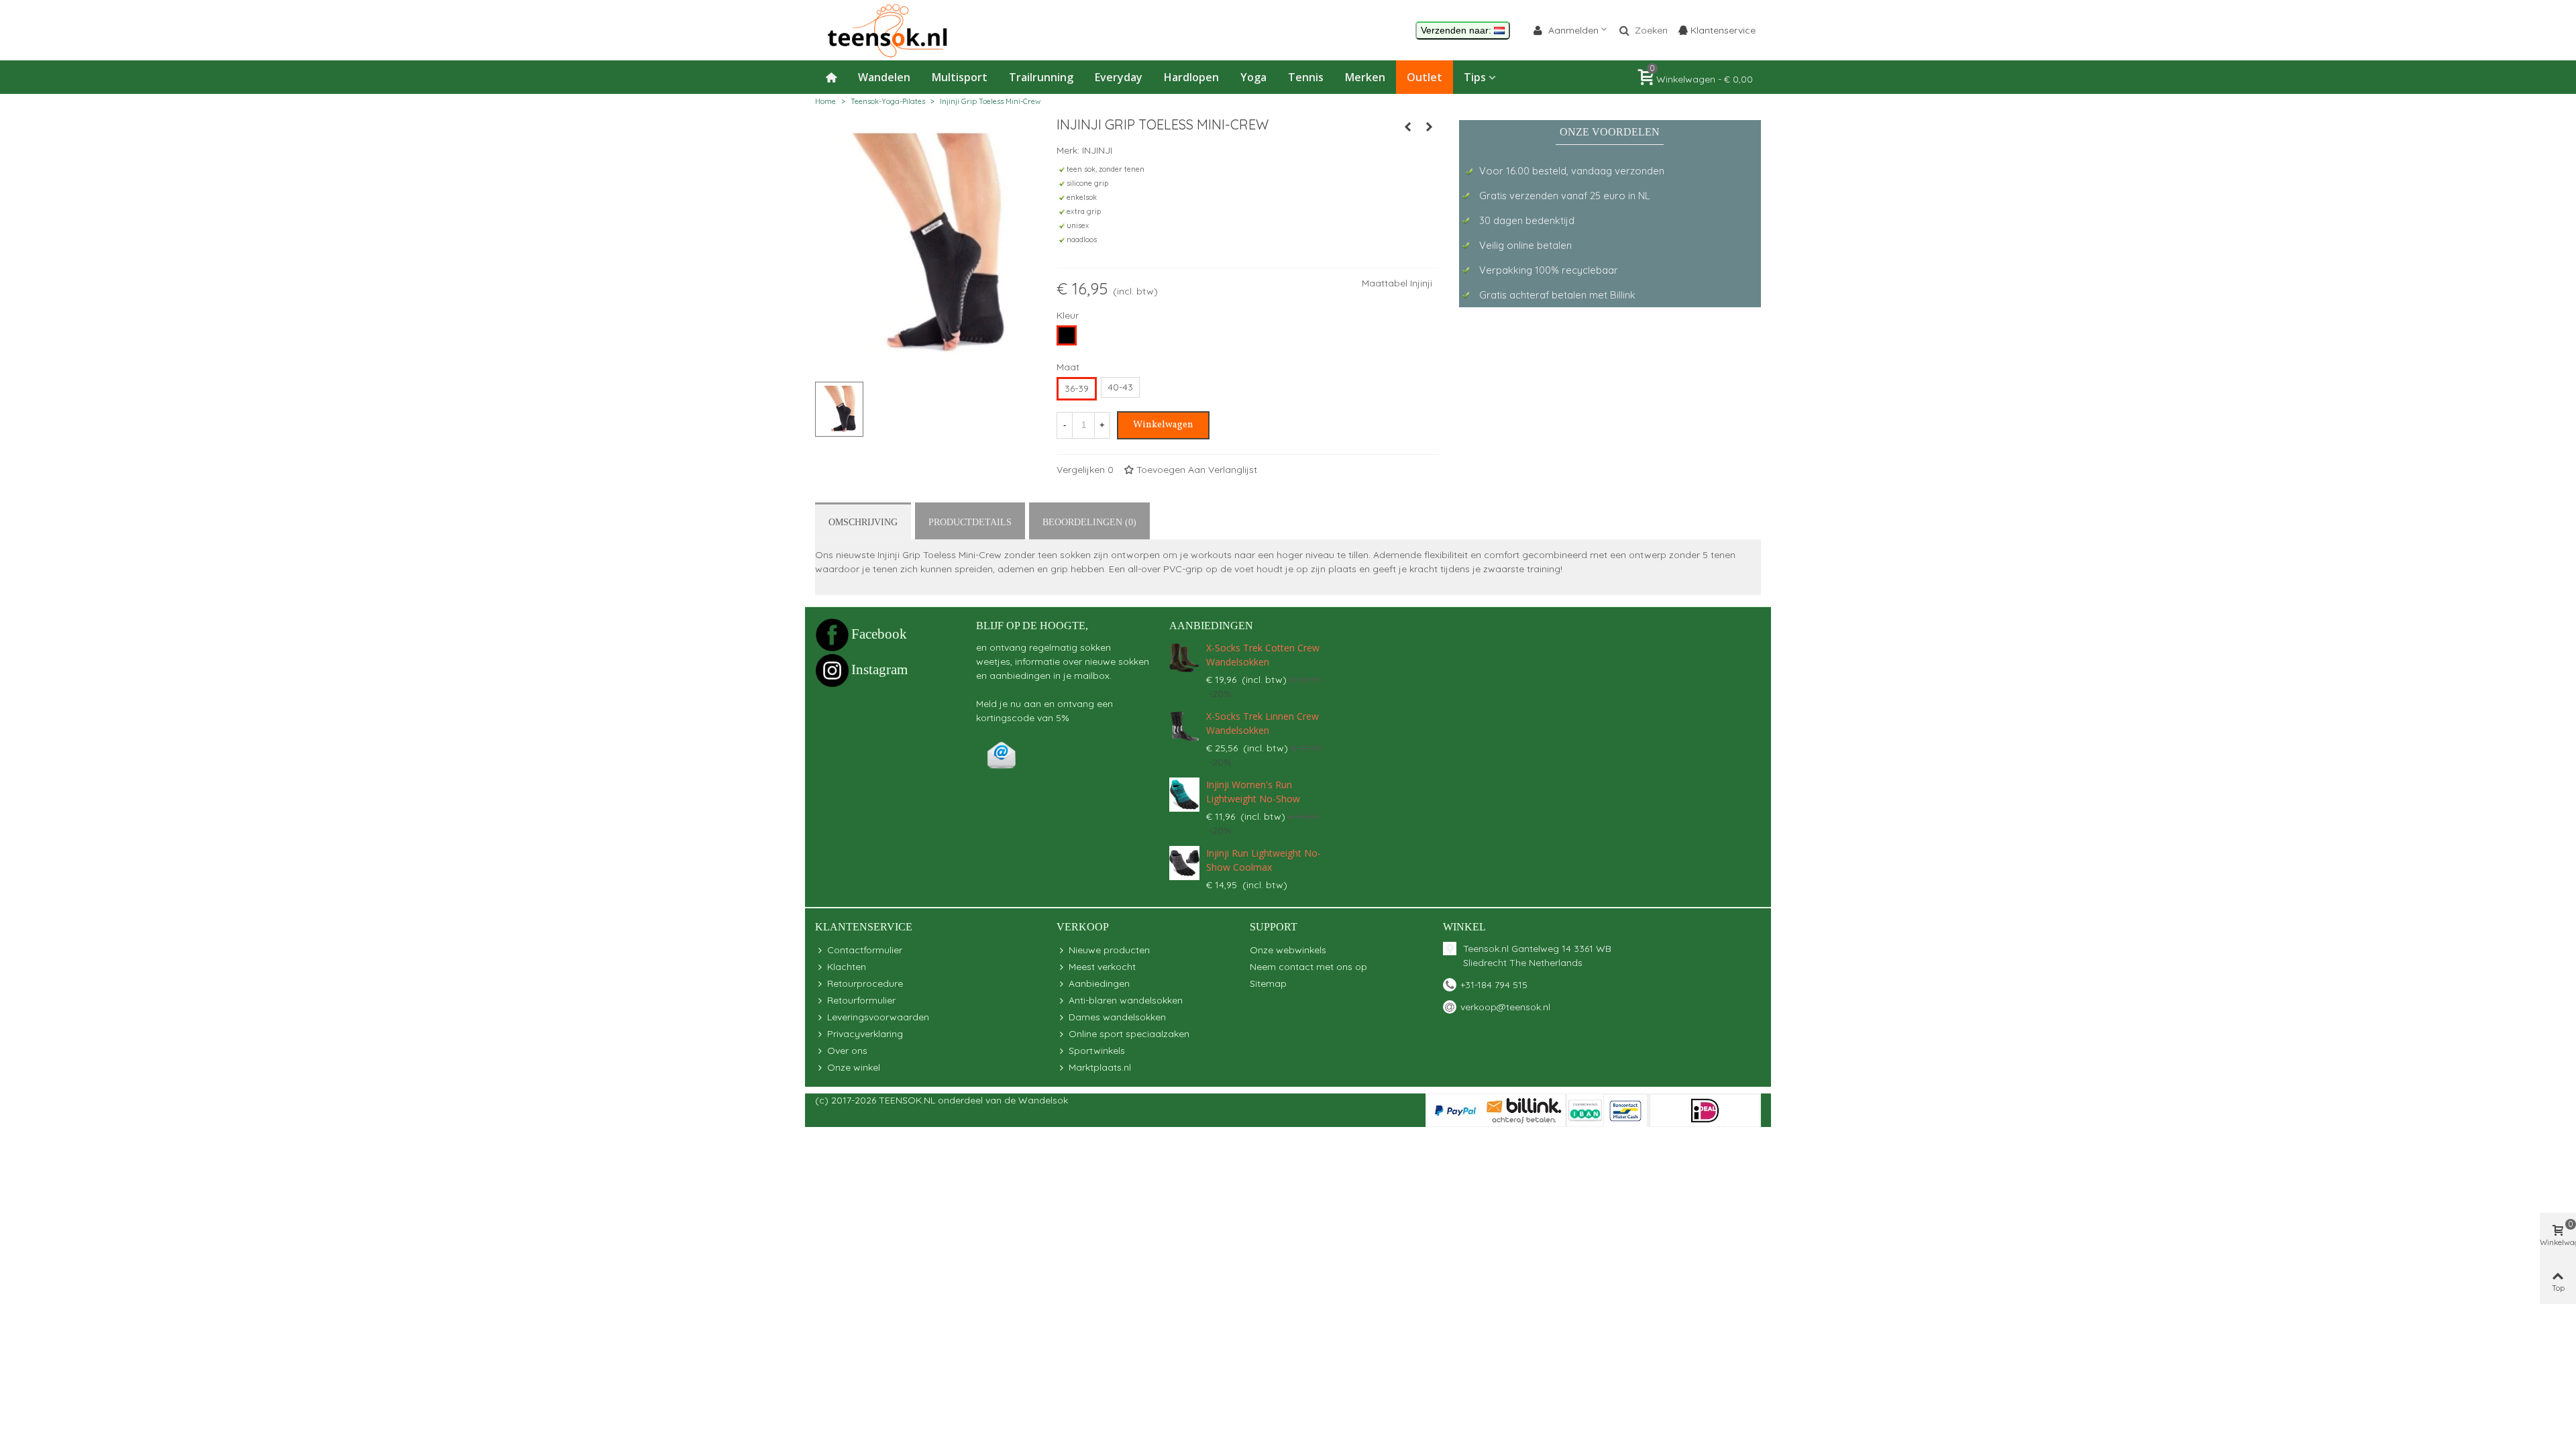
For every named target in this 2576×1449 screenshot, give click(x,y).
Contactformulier (865, 950)
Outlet (1425, 77)
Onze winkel (854, 1067)
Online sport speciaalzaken (1129, 1034)
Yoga (1253, 77)
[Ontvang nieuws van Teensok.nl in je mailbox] (1002, 755)
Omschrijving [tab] (863, 522)
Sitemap (1268, 983)
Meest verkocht (1102, 967)
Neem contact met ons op (1308, 967)
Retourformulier (861, 1000)
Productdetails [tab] (970, 522)
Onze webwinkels (1288, 950)
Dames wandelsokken (1117, 1017)
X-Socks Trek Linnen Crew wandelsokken (1263, 723)
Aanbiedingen (1211, 626)
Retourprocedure (865, 983)
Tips (1475, 77)
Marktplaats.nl (1100, 1067)
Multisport (960, 77)
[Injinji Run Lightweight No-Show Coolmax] (1184, 863)
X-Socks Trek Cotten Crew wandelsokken (1263, 655)
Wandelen (884, 77)
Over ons (847, 1051)
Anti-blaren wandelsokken (1126, 1000)
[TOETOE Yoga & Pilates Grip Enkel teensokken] (1429, 127)
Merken (1365, 77)
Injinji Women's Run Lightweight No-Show (1253, 792)
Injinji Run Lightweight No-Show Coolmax (1264, 860)
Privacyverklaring (865, 1034)
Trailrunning (1041, 77)
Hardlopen (1191, 77)
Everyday (1119, 77)
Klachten (847, 967)
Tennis (1306, 77)
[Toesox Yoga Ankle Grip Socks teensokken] (1407, 127)
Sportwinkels (1097, 1051)
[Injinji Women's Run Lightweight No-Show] (1184, 795)
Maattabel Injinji (1397, 283)
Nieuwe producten (1109, 950)
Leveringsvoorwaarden (878, 1017)
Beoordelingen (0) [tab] (1089, 522)
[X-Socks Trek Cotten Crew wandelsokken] (1184, 658)
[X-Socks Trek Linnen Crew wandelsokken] (1184, 726)
